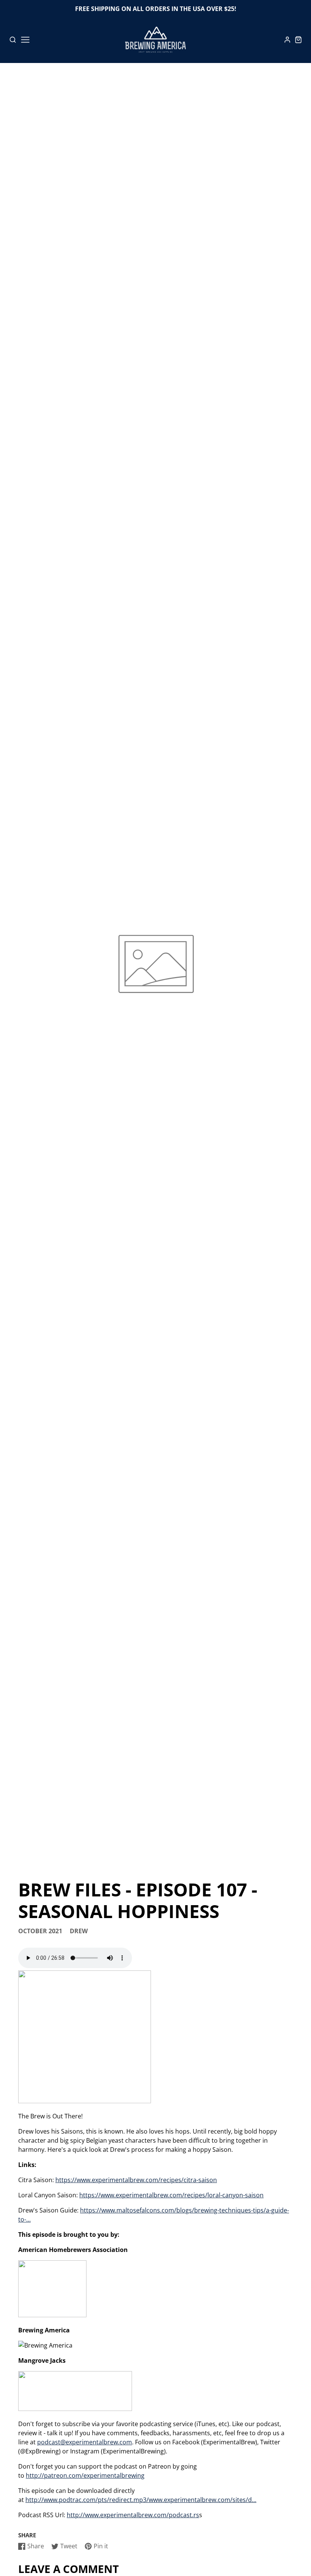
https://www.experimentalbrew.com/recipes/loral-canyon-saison (171, 2195)
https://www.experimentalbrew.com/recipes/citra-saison (136, 2180)
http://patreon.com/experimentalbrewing (85, 2475)
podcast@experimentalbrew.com (85, 2442)
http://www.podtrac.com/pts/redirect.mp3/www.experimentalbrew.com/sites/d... (141, 2500)
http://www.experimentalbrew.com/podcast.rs (133, 2515)
